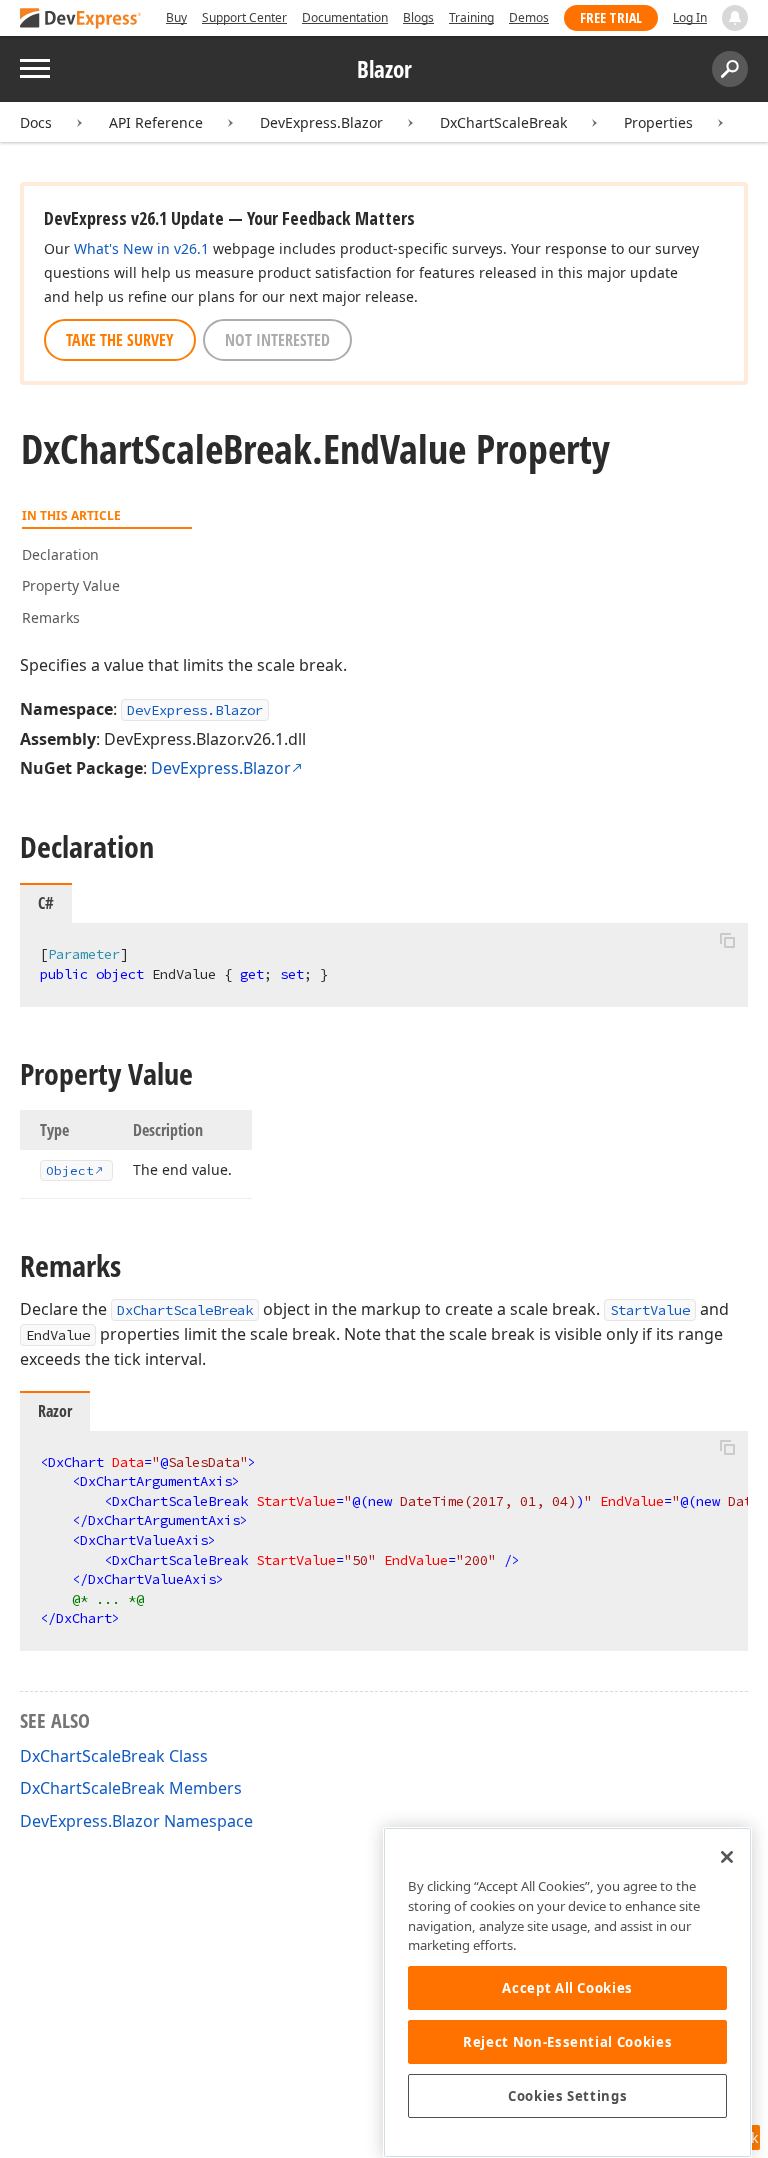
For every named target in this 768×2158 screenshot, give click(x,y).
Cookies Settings (568, 2096)
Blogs (418, 17)
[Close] (727, 1857)
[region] (567, 1992)
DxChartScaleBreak (503, 122)
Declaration (60, 554)
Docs (36, 122)
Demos (529, 17)
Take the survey (120, 340)
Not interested (277, 340)
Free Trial (611, 17)
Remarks (51, 617)
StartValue (650, 1310)
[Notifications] (735, 18)
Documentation (345, 17)
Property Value (71, 585)
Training (471, 17)
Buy (176, 17)
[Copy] (727, 940)
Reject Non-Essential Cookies (567, 2042)
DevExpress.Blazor (321, 122)
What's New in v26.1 (141, 248)
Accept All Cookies (567, 1988)
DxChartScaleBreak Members (131, 1788)
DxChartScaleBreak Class (114, 1756)
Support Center (244, 17)
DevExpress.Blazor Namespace (136, 1821)
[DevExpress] (81, 19)
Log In (690, 17)
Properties (658, 122)
